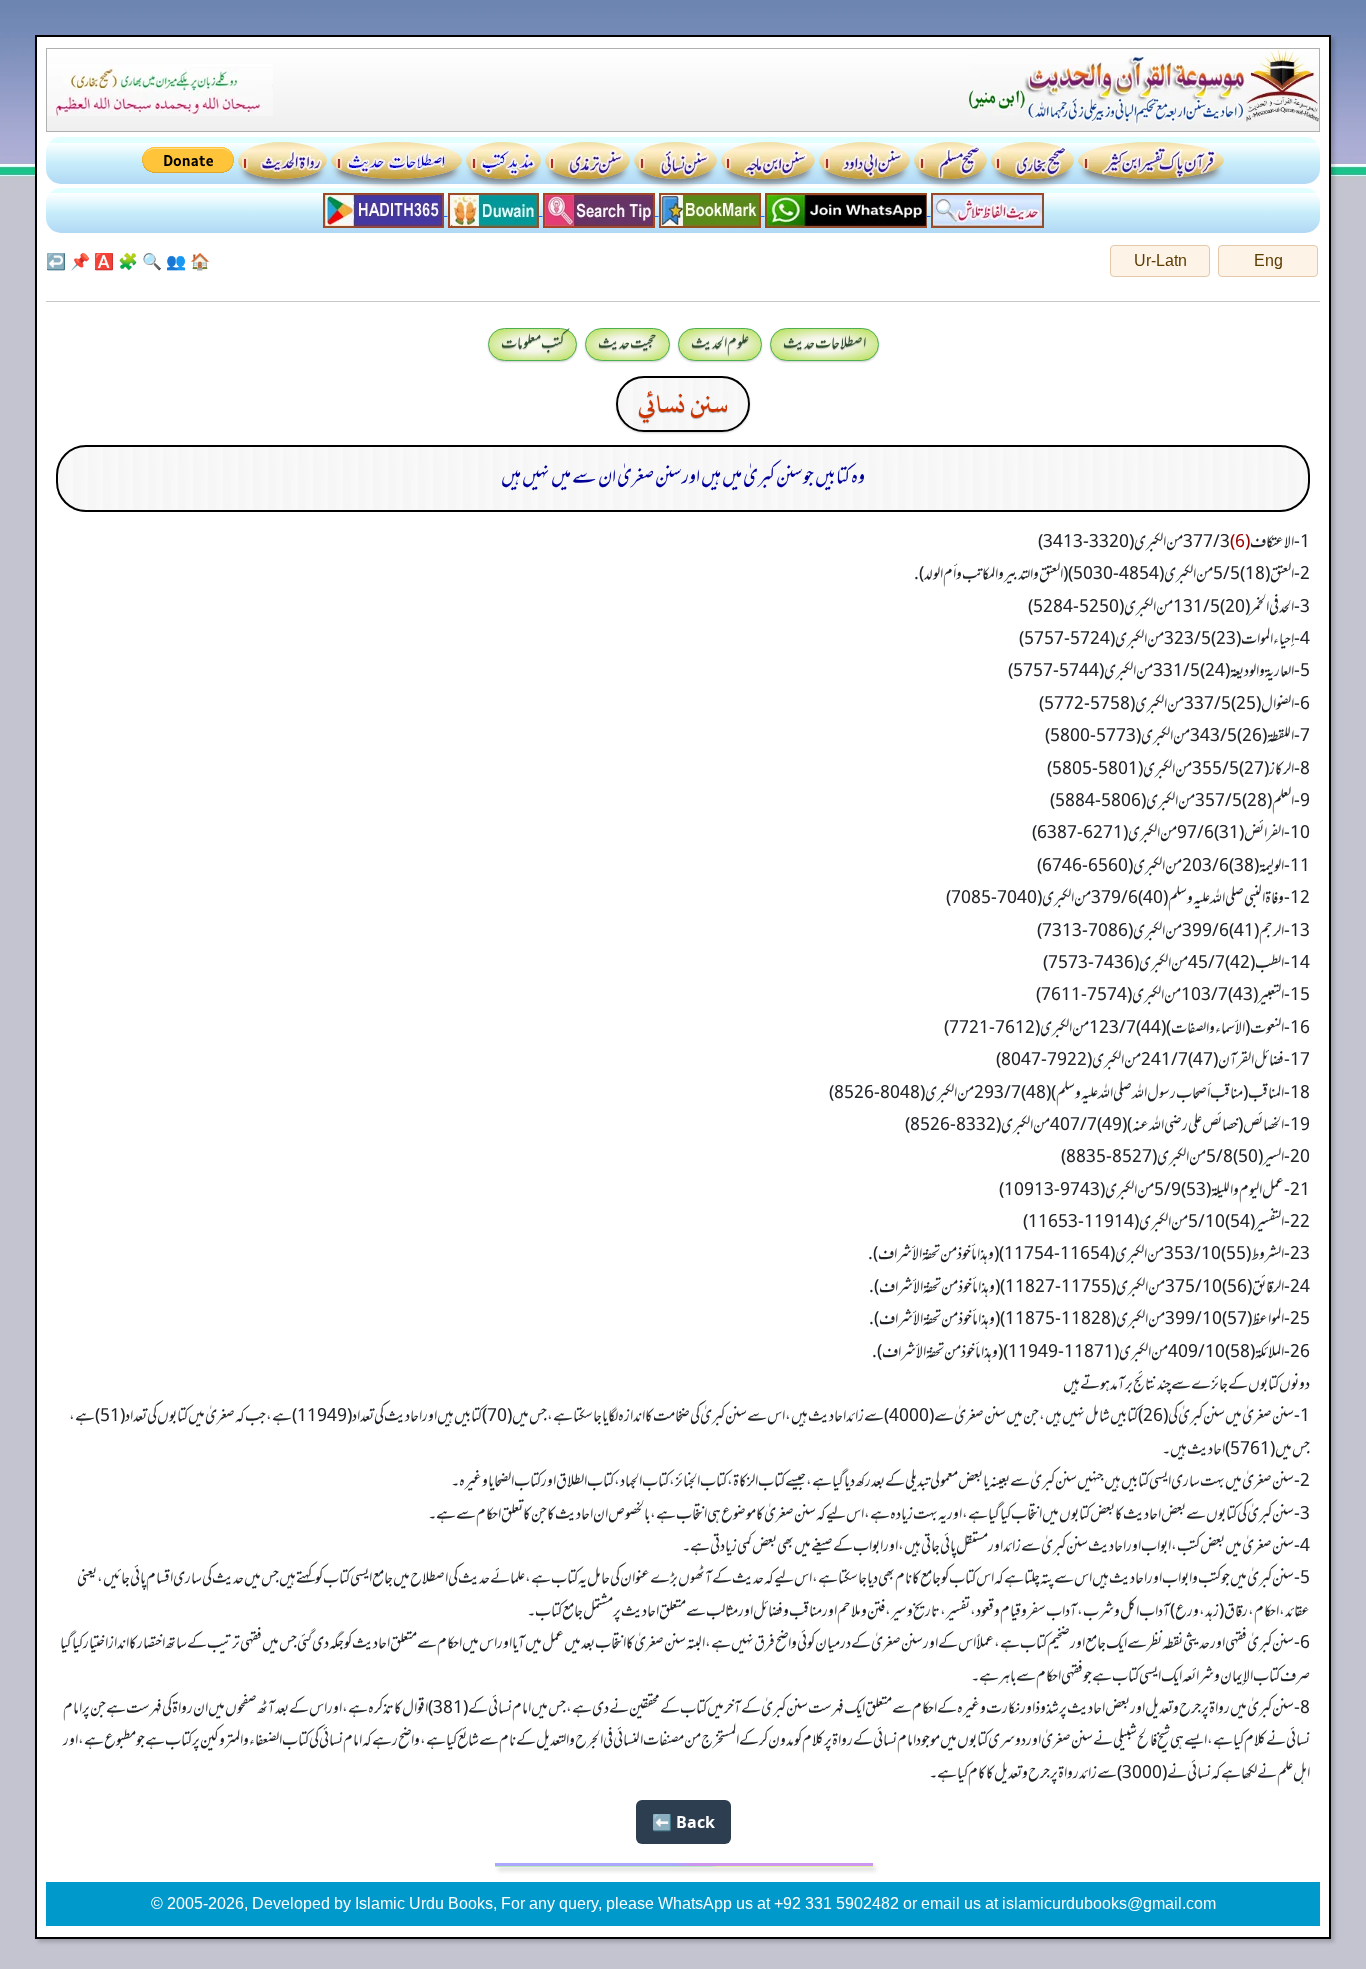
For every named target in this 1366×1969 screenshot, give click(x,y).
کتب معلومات (532, 344)
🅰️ (104, 261)
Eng (1268, 260)
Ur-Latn (1160, 260)
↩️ (56, 261)
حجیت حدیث (627, 344)
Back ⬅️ (683, 1822)
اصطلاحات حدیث (824, 344)
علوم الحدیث (720, 344)
